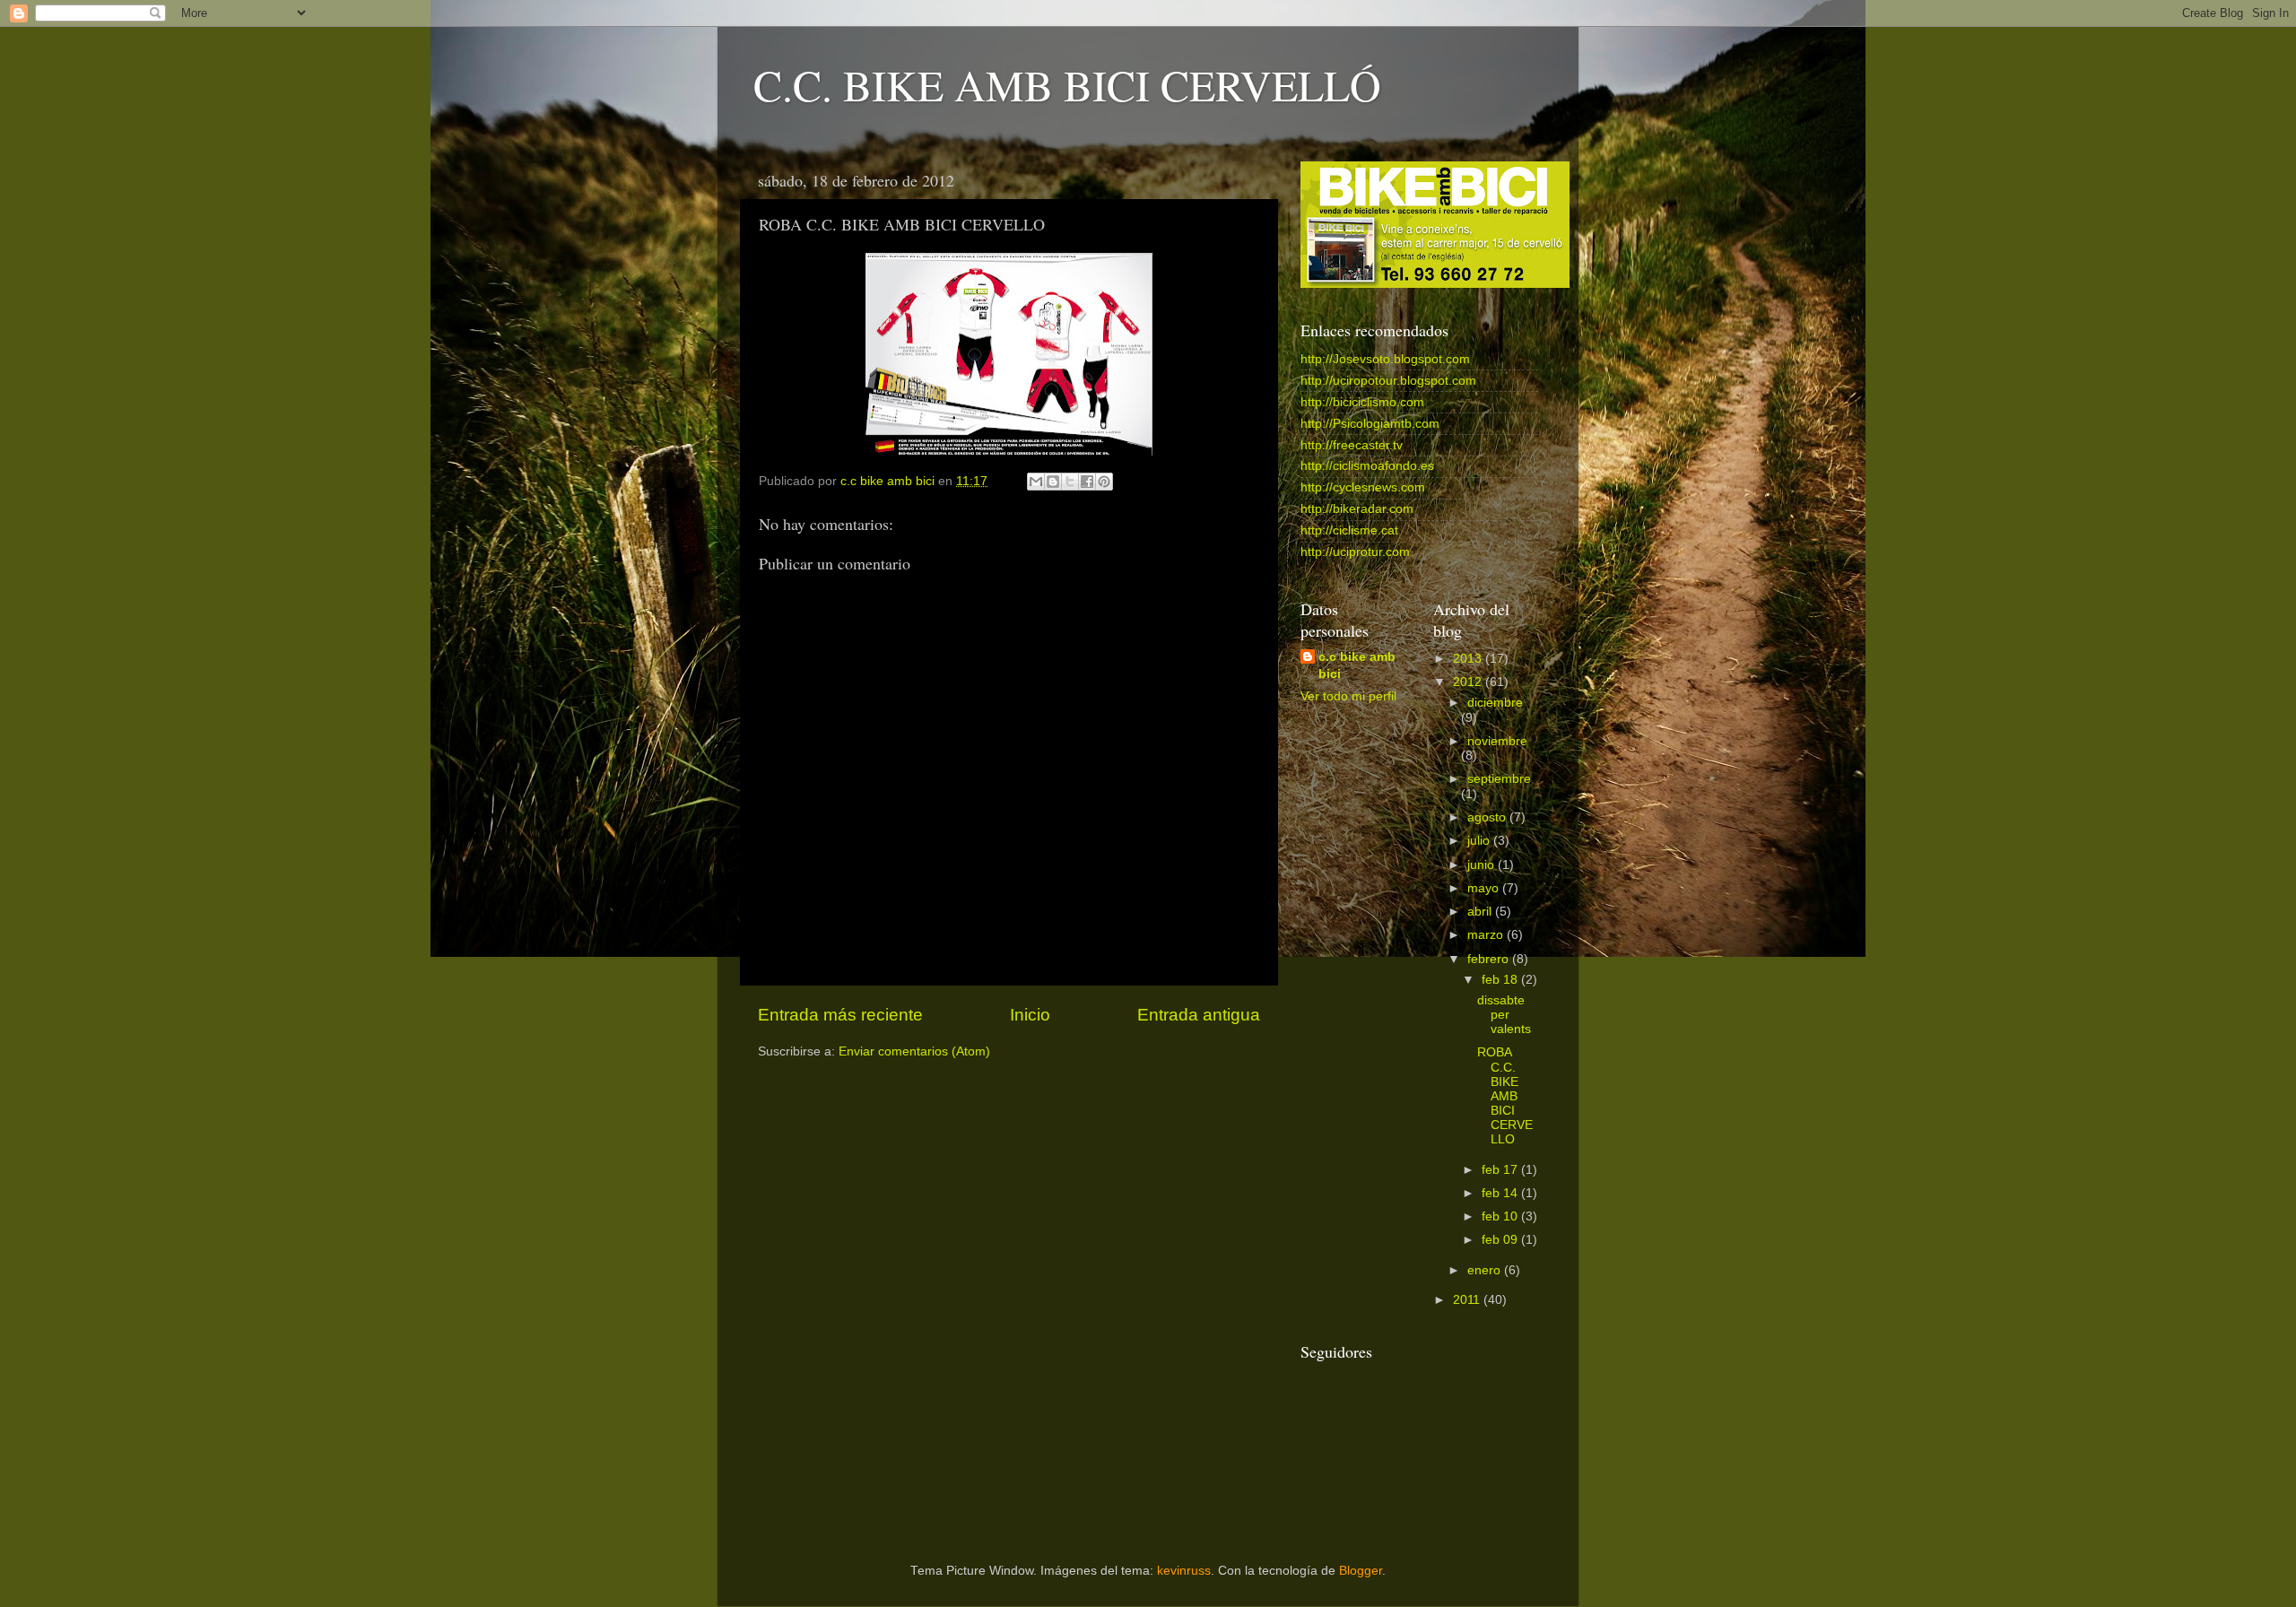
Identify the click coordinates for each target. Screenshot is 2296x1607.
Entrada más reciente (840, 1015)
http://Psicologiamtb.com (1370, 424)
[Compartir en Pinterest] (1104, 482)
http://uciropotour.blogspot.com (1388, 381)
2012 (1469, 682)
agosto (1488, 817)
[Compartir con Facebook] (1087, 482)
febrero (1490, 959)
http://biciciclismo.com (1362, 402)
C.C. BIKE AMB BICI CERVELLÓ (1067, 84)
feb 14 (1501, 1193)
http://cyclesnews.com (1363, 487)
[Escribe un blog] (1053, 482)
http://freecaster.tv (1352, 445)
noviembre (1497, 741)
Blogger (1361, 1571)
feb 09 (1501, 1240)
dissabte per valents (1504, 1015)
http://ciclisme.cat (1349, 530)
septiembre (1499, 779)
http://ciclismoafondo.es (1367, 466)
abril (1481, 912)
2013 (1469, 659)
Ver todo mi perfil (1348, 696)
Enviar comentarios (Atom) (914, 1051)
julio (1480, 841)
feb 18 (1501, 980)
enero (1486, 1270)
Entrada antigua (1199, 1015)
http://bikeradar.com (1357, 509)
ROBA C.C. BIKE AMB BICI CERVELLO (1505, 1096)
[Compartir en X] (1070, 482)
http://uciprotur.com (1355, 552)
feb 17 (1501, 1170)
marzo (1487, 935)
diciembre (1495, 703)
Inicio (1030, 1015)
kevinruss (1184, 1571)
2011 (1468, 1300)
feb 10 (1501, 1216)
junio (1483, 865)
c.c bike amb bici (1357, 665)
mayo (1485, 888)
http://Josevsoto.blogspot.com (1385, 359)
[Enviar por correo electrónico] (1036, 482)
